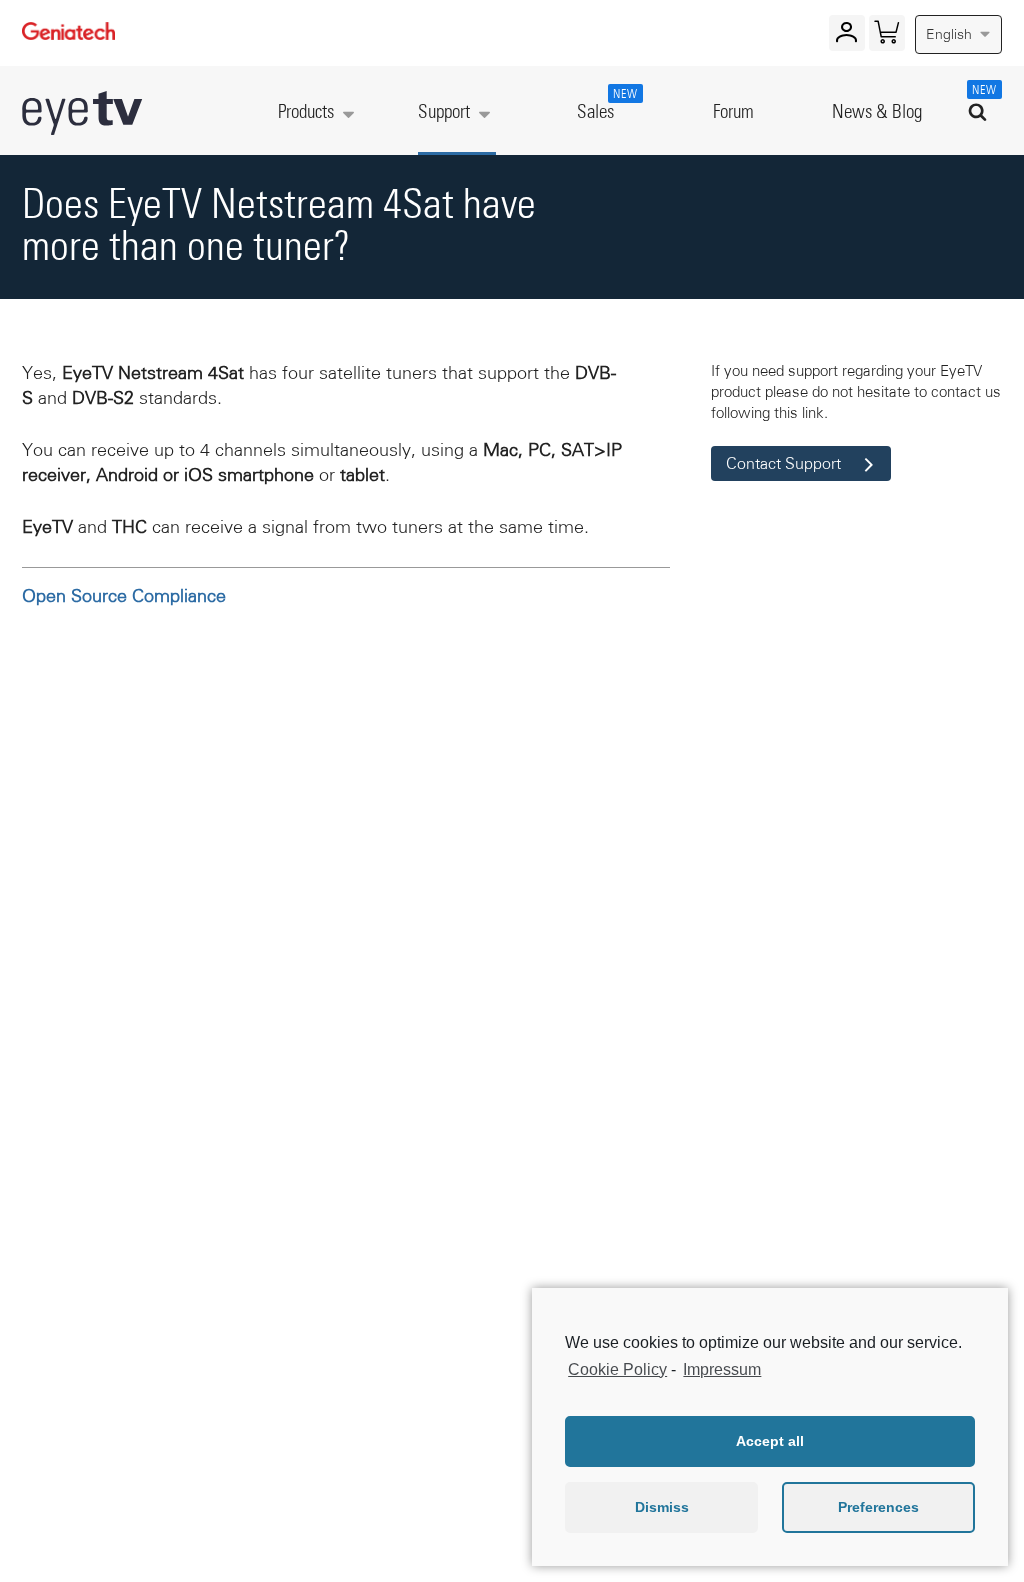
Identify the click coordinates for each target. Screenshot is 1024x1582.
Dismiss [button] (662, 1507)
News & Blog (877, 112)
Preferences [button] (878, 1507)
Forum (733, 112)
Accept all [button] (770, 1441)
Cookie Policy (617, 1369)
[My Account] (846, 37)
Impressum (722, 1369)
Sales (605, 105)
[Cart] (886, 37)
